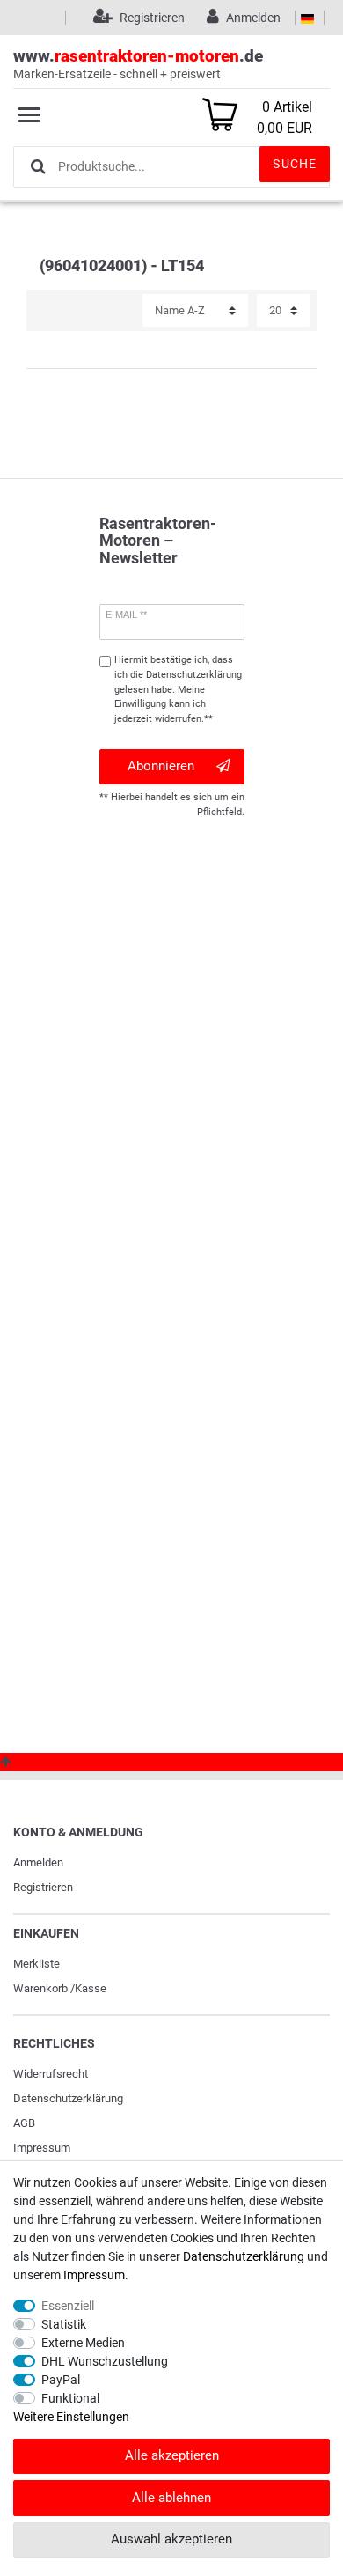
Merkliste (36, 1964)
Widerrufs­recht (51, 2074)
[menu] (29, 114)
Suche (295, 164)
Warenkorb (40, 1988)
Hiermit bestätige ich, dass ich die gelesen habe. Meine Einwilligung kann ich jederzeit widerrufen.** (178, 689)
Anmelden (38, 1862)
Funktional (70, 2398)
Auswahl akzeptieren (171, 2539)
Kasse (91, 1988)
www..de (138, 63)
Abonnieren (161, 766)
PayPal (61, 2380)
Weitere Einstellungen (71, 2417)
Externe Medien (83, 2343)
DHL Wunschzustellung (105, 2361)
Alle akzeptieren (172, 2455)
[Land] (307, 18)
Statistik (64, 2324)
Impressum (42, 2148)
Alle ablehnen (171, 2498)
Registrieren (43, 1887)
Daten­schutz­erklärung (68, 2098)
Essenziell (68, 2306)
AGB (24, 2123)
